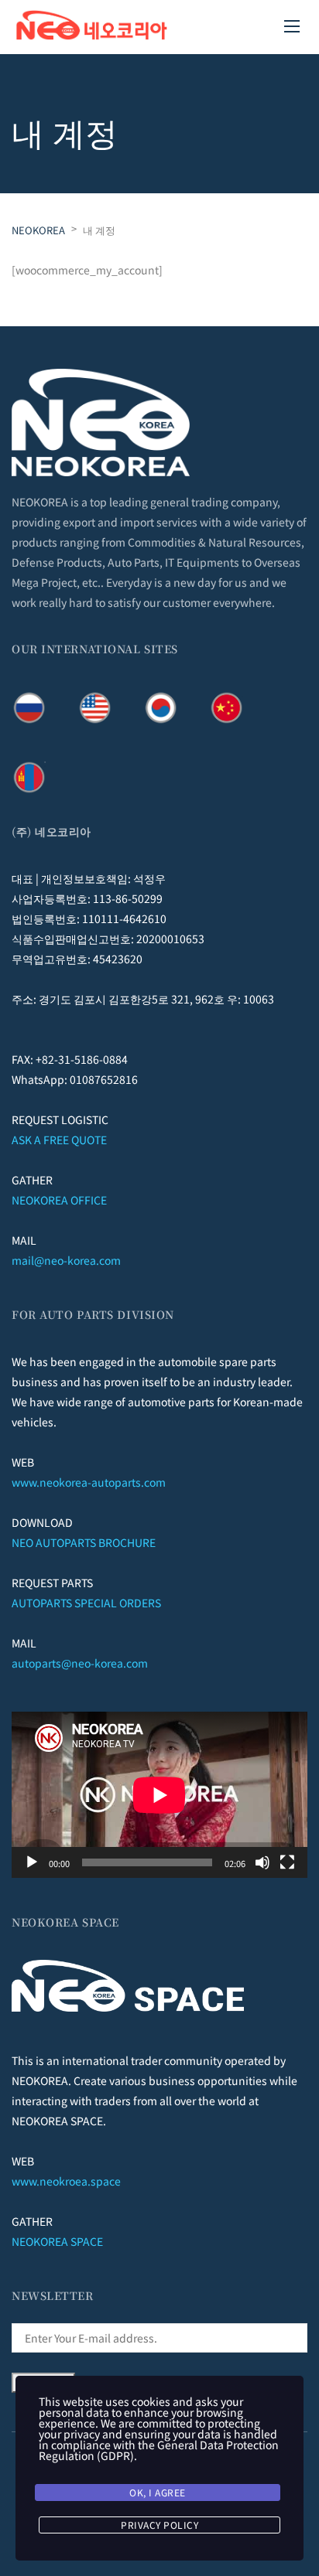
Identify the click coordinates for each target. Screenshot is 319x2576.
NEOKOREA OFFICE (59, 1200)
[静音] (262, 1862)
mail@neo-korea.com (66, 1260)
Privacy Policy (159, 2525)
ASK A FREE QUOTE (59, 1140)
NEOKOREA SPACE (57, 2241)
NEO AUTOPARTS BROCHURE (84, 1542)
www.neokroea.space (66, 2181)
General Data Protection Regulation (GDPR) (159, 2450)
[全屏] (287, 1862)
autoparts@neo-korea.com (80, 1663)
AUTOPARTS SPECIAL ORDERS (86, 1603)
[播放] (32, 1862)
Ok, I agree (158, 2492)
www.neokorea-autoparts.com (89, 1482)
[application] (159, 1795)
